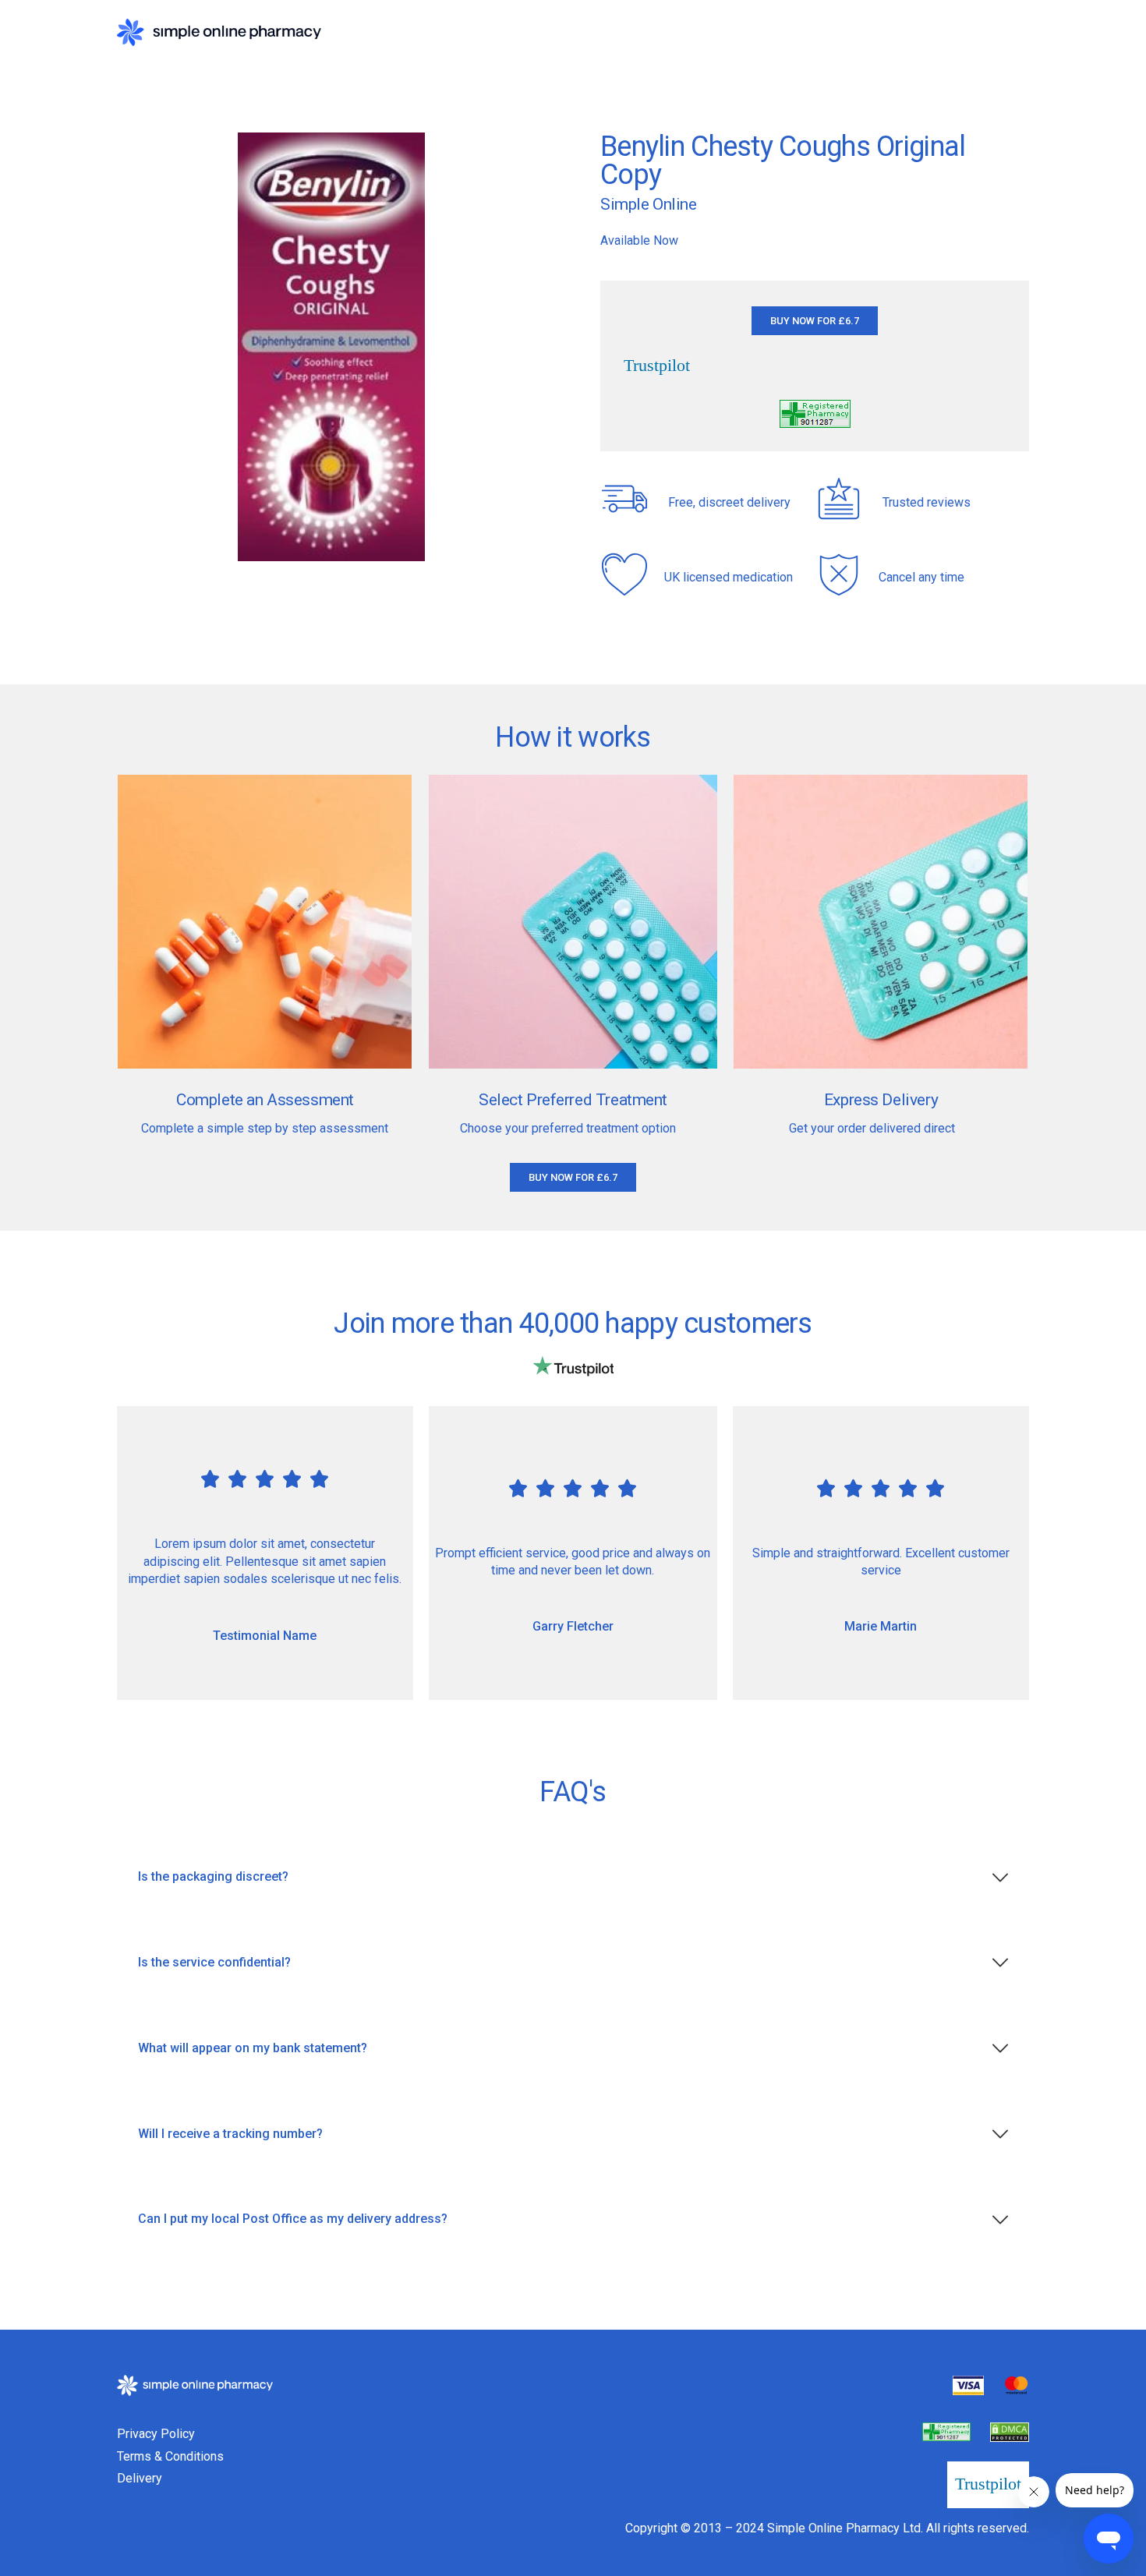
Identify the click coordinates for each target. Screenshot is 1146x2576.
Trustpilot (657, 366)
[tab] (573, 1877)
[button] (815, 321)
